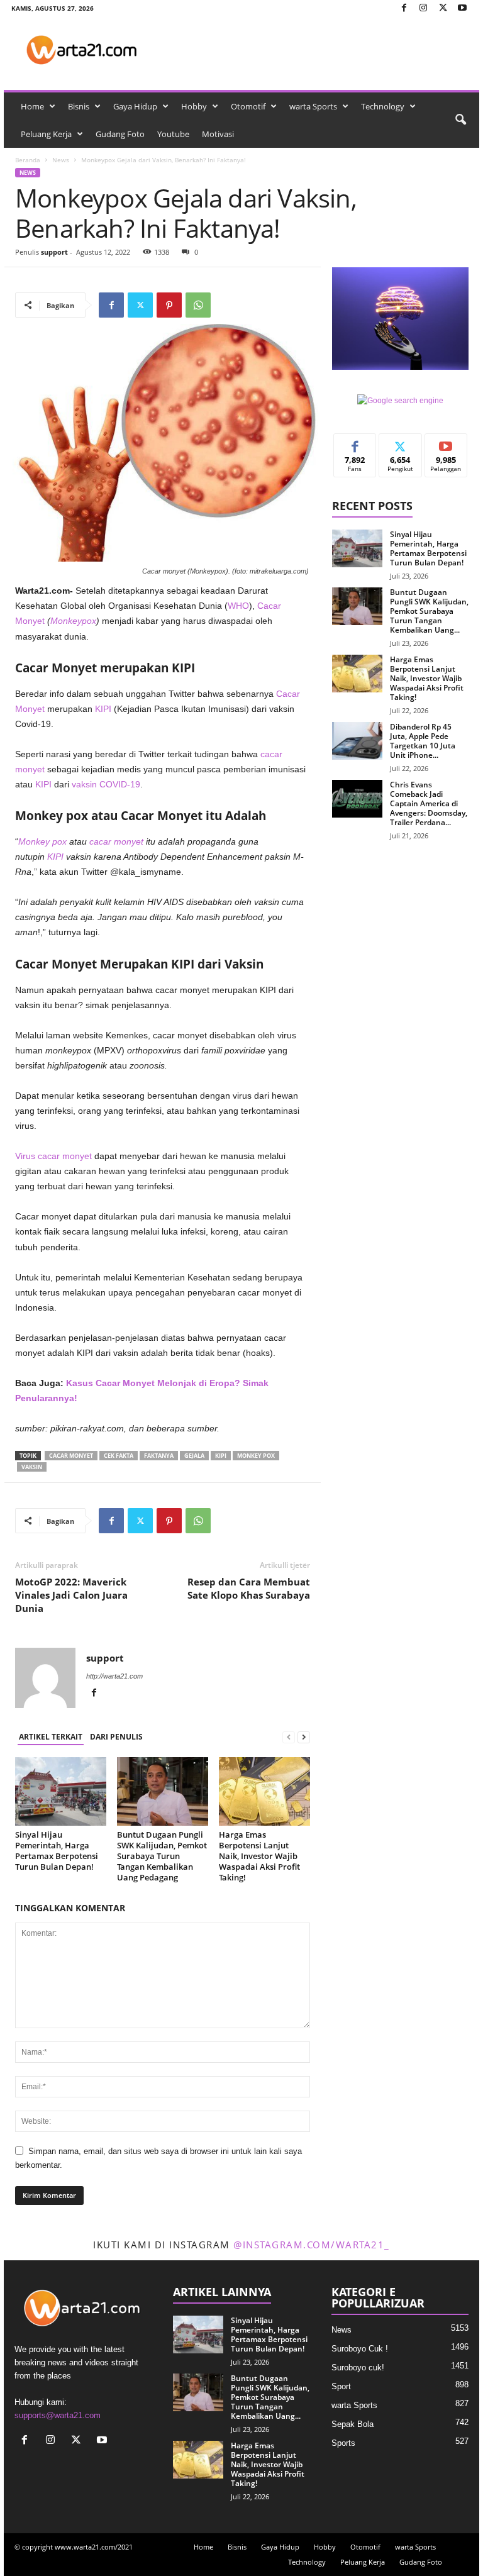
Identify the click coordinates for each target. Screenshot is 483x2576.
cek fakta (119, 1456)
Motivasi (218, 134)
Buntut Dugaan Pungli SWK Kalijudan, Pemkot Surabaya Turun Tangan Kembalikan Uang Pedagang (162, 1856)
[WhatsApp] (198, 305)
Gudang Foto (120, 134)
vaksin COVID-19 (106, 784)
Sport (341, 2386)
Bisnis (79, 106)
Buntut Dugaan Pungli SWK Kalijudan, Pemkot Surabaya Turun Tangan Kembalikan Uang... (429, 611)
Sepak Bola (353, 2424)
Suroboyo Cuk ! (360, 2349)
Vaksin (32, 1467)
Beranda (28, 160)
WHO (238, 606)
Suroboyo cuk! (358, 2368)
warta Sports (313, 106)
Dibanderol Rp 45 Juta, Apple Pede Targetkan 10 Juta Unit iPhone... (423, 741)
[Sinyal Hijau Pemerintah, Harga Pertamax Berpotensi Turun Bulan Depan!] (61, 1791)
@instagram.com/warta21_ (312, 2245)
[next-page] (304, 1737)
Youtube (173, 134)
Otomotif (248, 106)
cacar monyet (116, 841)
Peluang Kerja (46, 134)
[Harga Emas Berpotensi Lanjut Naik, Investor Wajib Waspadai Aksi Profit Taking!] (264, 1791)
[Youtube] (462, 8)
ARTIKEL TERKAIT (51, 1737)
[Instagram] (423, 8)
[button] (460, 120)
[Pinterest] (169, 305)
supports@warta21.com (58, 2415)
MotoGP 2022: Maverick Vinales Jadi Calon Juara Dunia (71, 1595)
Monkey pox (42, 841)
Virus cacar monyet (53, 1156)
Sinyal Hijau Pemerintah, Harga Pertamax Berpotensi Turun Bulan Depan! (57, 1851)
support (54, 252)
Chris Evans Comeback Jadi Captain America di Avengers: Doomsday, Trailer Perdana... (429, 803)
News (61, 160)
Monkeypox (73, 621)
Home (32, 106)
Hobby (194, 106)
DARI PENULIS (116, 1737)
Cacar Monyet (71, 1456)
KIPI (103, 709)
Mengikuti (401, 443)
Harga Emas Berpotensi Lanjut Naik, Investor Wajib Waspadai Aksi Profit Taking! (259, 1856)
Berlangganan (446, 448)
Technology (383, 106)
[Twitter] (443, 8)
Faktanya (159, 1456)
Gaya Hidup (135, 106)
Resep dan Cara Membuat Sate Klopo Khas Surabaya (249, 1588)
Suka (355, 443)
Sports (343, 2443)
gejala (194, 1456)
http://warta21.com (114, 1676)
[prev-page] (289, 1737)
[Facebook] (404, 8)
